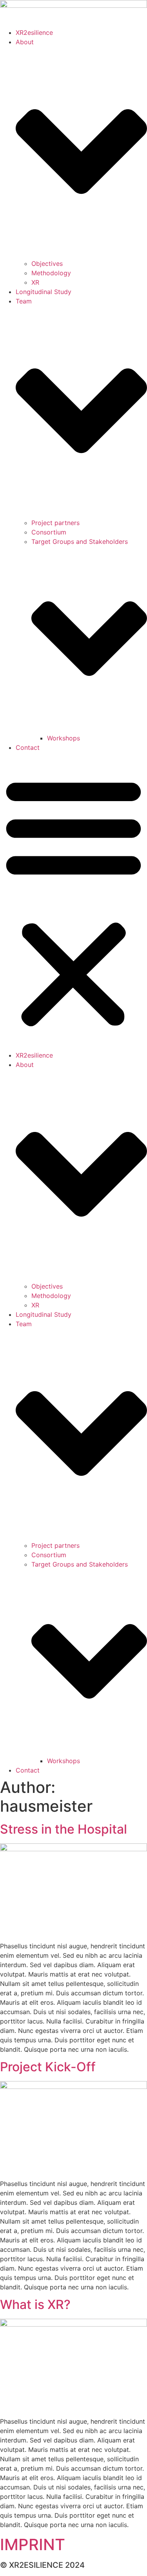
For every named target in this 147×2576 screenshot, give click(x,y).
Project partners (55, 523)
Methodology (51, 273)
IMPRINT (33, 2544)
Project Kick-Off (48, 2067)
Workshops (64, 738)
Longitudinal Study (44, 292)
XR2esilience (34, 32)
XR (35, 282)
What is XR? (35, 2304)
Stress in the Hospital (64, 1829)
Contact (28, 747)
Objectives (47, 264)
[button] (73, 901)
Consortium (49, 532)
